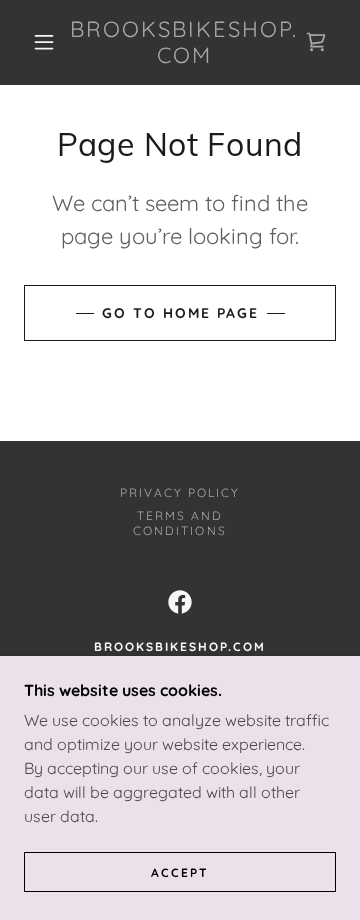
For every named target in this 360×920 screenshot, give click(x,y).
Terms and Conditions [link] (179, 523)
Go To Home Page (180, 313)
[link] (184, 42)
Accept (180, 872)
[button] (44, 42)
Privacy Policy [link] (180, 492)
